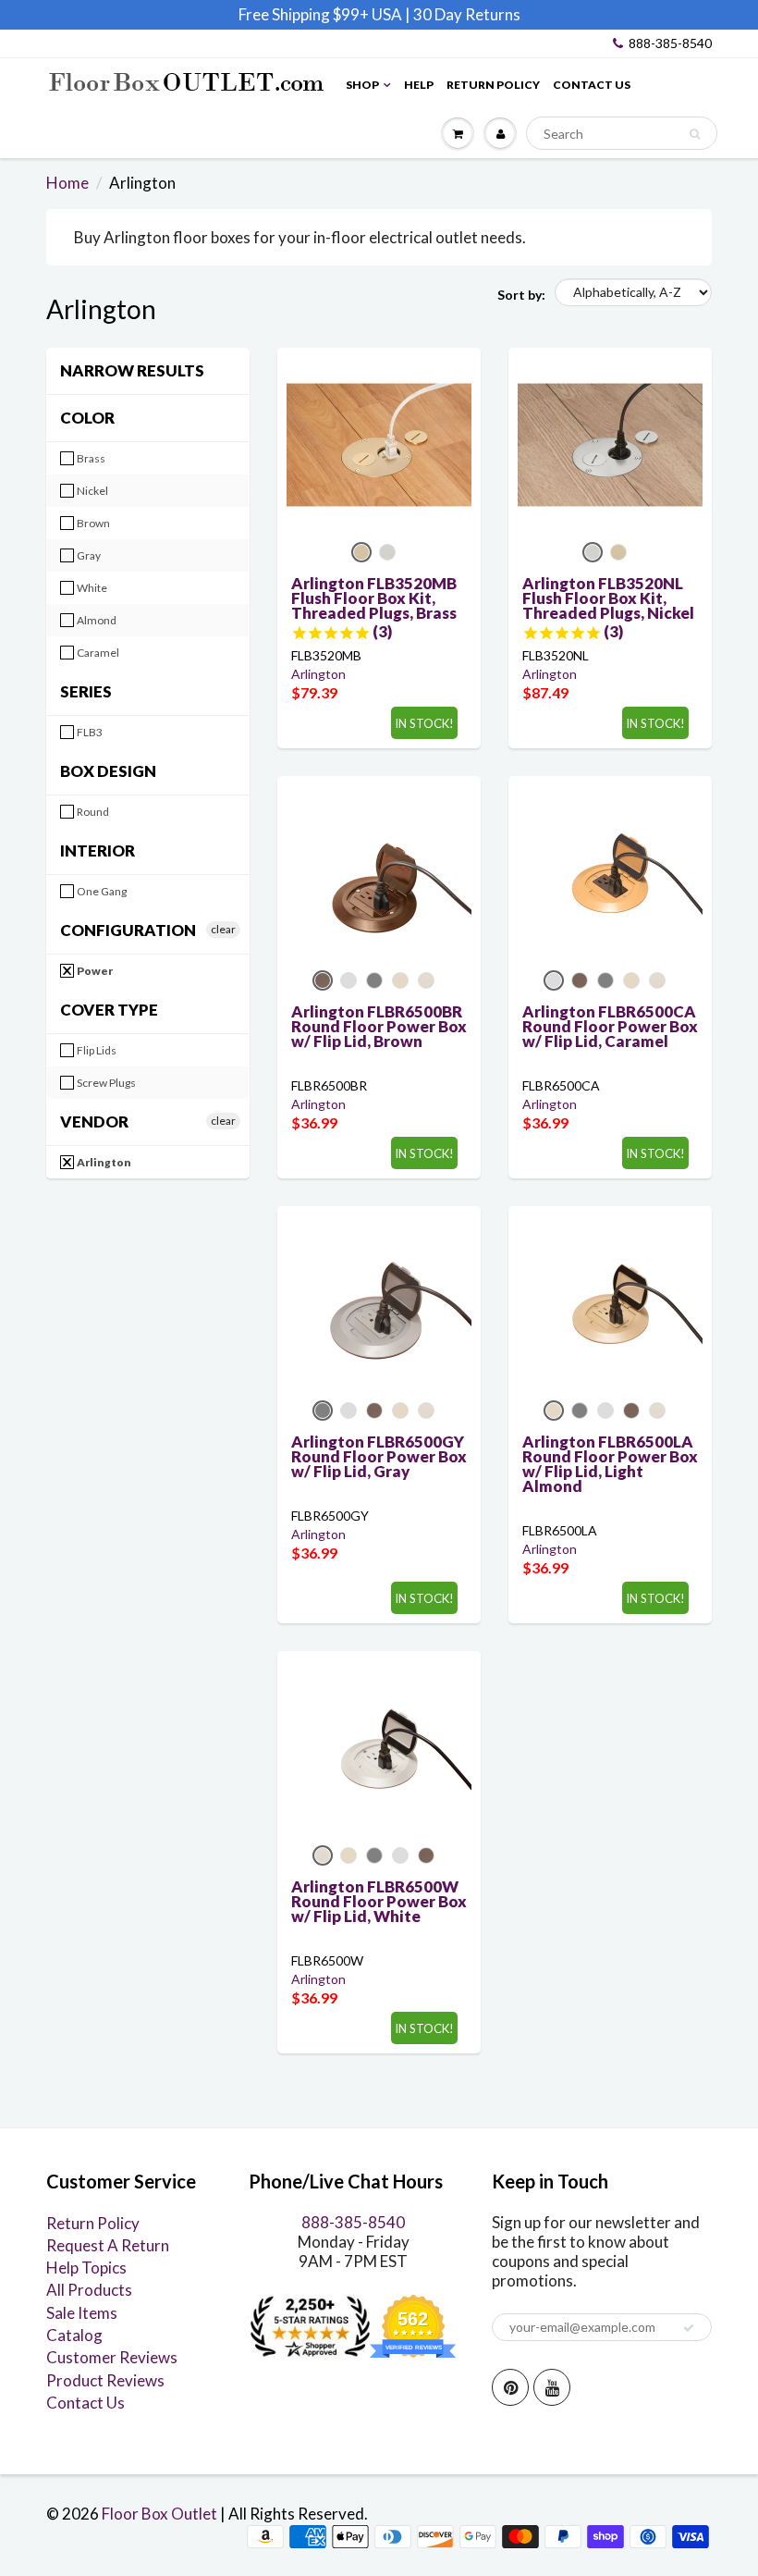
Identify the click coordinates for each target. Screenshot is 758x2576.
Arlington (103, 1162)
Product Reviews (105, 2380)
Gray (88, 555)
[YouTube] (552, 2387)
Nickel (92, 491)
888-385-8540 (670, 43)
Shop (362, 85)
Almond (96, 620)
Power (94, 971)
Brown (92, 523)
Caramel (97, 653)
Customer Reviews (112, 2357)
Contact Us (592, 85)
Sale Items (82, 2313)
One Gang (101, 891)
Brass (90, 458)
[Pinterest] (510, 2387)
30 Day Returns (467, 14)
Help (419, 85)
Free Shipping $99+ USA (320, 14)
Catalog (74, 2335)
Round (92, 812)
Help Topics (86, 2268)
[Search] (695, 134)
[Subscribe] (689, 2328)
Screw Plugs (105, 1083)
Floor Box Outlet (159, 2514)
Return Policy (493, 85)
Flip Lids (96, 1050)
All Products (89, 2290)
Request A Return (108, 2245)
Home (67, 183)
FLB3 (89, 732)
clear (223, 929)
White (91, 588)
